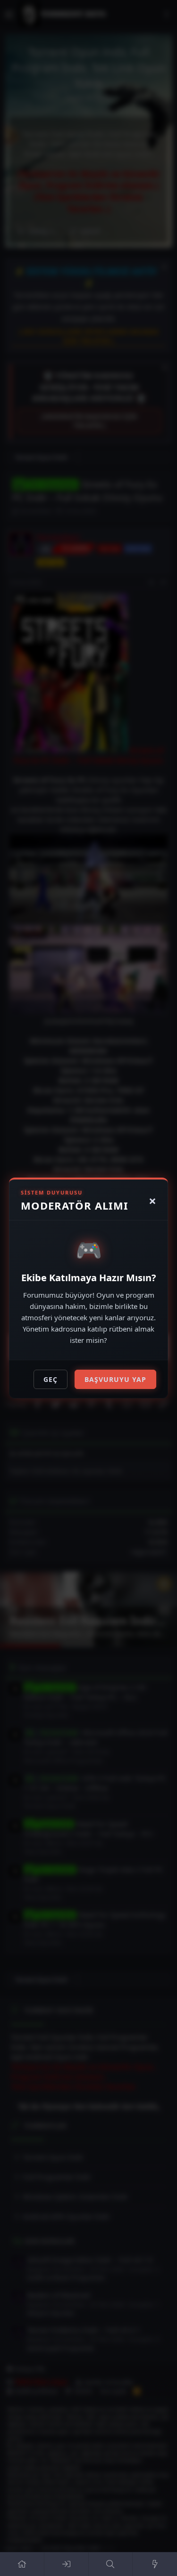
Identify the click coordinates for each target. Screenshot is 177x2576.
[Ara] (111, 2564)
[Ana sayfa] (22, 2564)
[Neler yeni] (155, 2564)
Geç (51, 1379)
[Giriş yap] (67, 2564)
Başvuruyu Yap (115, 1379)
